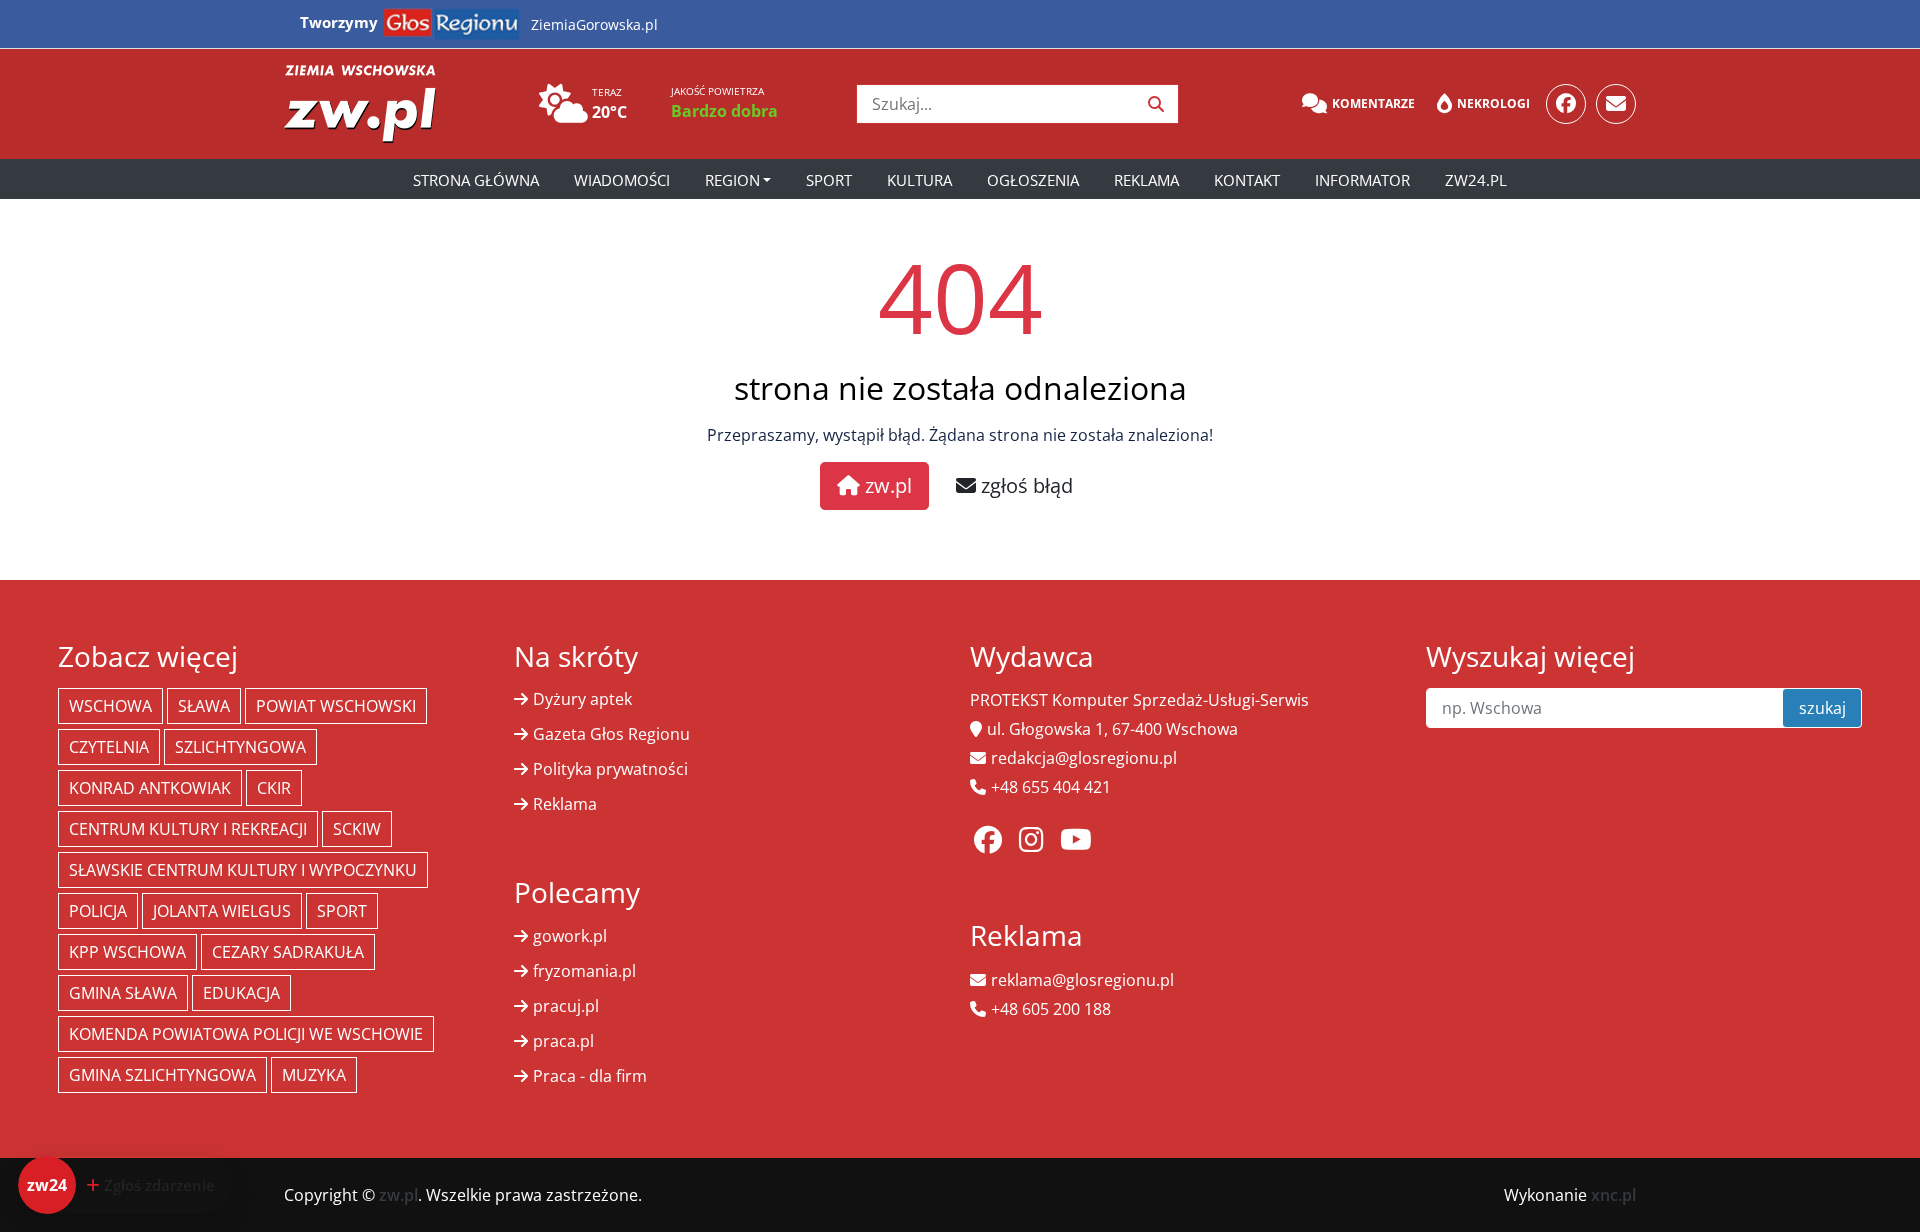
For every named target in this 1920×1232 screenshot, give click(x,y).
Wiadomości (622, 180)
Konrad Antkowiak (150, 788)
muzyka (314, 1075)
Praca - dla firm (590, 1076)
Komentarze (1373, 103)
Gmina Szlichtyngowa (162, 1075)
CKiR (274, 788)
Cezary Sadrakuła (288, 952)
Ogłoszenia (1033, 180)
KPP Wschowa (127, 952)
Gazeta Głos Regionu (611, 734)
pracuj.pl (566, 1006)
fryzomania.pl (584, 971)
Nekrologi (1493, 103)
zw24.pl (1476, 180)
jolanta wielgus (222, 911)
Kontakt (1247, 180)
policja (98, 911)
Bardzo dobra (724, 111)
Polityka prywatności (610, 769)
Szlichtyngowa (240, 747)
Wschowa (110, 706)
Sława (204, 706)
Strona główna (476, 180)
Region (732, 180)
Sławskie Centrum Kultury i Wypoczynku (243, 870)
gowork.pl (570, 936)
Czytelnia (109, 747)
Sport (829, 180)
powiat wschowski (336, 706)
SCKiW (357, 829)
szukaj (1822, 708)
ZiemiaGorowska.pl (594, 24)
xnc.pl (1613, 1195)
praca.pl (563, 1041)
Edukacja (241, 993)
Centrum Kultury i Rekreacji (188, 829)
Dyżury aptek (582, 699)
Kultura (919, 180)
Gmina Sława (123, 993)
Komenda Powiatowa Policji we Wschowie (246, 1034)
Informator (1362, 180)
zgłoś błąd (1024, 485)
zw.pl (886, 485)
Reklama (1146, 180)
